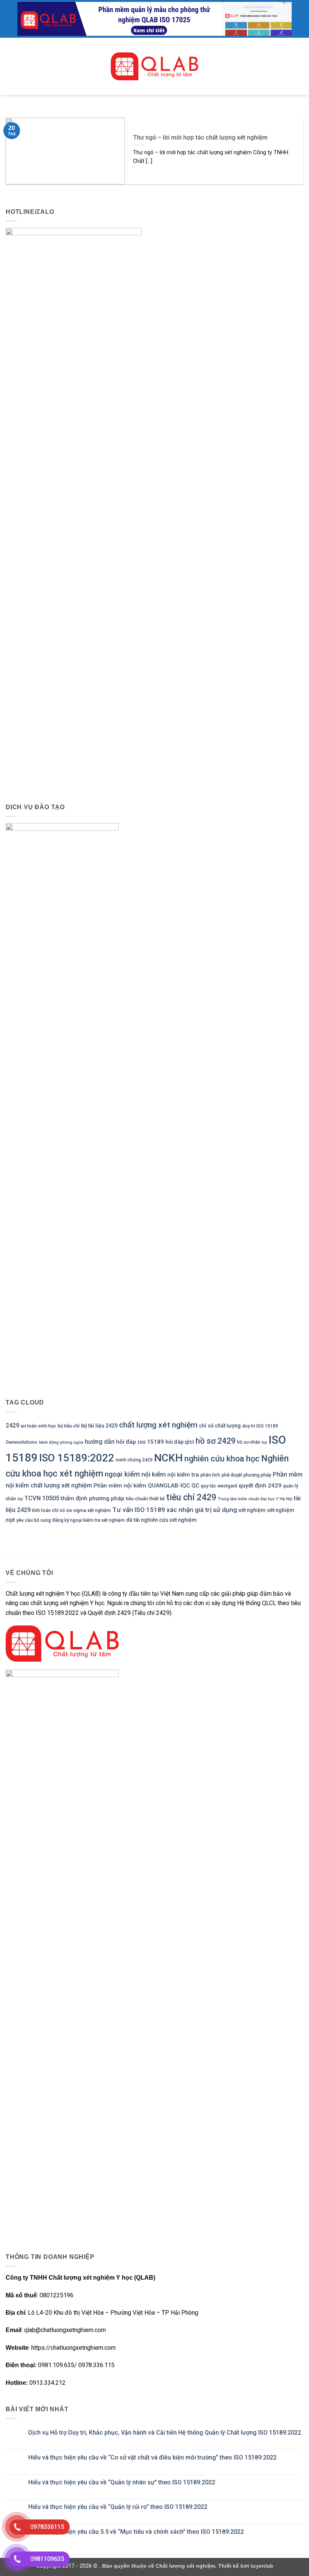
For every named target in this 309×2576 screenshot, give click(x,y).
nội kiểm (154, 1474)
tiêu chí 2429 (191, 1497)
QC (195, 1486)
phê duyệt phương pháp (246, 1475)
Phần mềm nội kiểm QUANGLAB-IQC (142, 1486)
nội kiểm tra (183, 1475)
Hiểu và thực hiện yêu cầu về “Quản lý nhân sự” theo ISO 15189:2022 (122, 2482)
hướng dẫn (100, 1442)
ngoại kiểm (122, 1474)
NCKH (168, 1458)
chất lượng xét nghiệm (158, 1425)
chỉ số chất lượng (220, 1426)
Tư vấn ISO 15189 (139, 1510)
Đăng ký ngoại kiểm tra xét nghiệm (89, 1520)
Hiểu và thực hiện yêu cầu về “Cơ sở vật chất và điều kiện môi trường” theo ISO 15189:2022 (152, 2457)
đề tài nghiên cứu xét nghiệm (161, 1520)
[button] (10, 66)
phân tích (210, 1475)
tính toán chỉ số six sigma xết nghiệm (71, 1510)
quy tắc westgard (219, 1486)
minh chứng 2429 (134, 1460)
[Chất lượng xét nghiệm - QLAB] (154, 66)
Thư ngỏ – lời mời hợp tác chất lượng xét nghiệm (200, 137)
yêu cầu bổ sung (34, 1520)
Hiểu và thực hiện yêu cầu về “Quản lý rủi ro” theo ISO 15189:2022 (118, 2507)
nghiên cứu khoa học (222, 1459)
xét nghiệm (252, 1510)
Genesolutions (21, 1442)
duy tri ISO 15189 (260, 1426)
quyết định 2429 (260, 1486)
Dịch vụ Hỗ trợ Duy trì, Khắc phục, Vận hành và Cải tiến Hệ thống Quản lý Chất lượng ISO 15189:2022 (165, 2433)
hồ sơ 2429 (216, 1441)
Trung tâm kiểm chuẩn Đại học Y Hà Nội (255, 1499)
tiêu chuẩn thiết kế (145, 1499)
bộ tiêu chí (69, 1426)
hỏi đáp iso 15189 (140, 1442)
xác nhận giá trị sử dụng (202, 1510)
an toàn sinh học (38, 1426)
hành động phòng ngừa (61, 1442)
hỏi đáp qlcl (180, 1442)
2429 (12, 1425)
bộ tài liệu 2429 (99, 1426)
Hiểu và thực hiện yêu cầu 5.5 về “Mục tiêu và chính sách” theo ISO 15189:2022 (136, 2532)
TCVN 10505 (42, 1498)
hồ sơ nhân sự (252, 1442)
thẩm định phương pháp (93, 1498)
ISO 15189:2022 (77, 1458)
